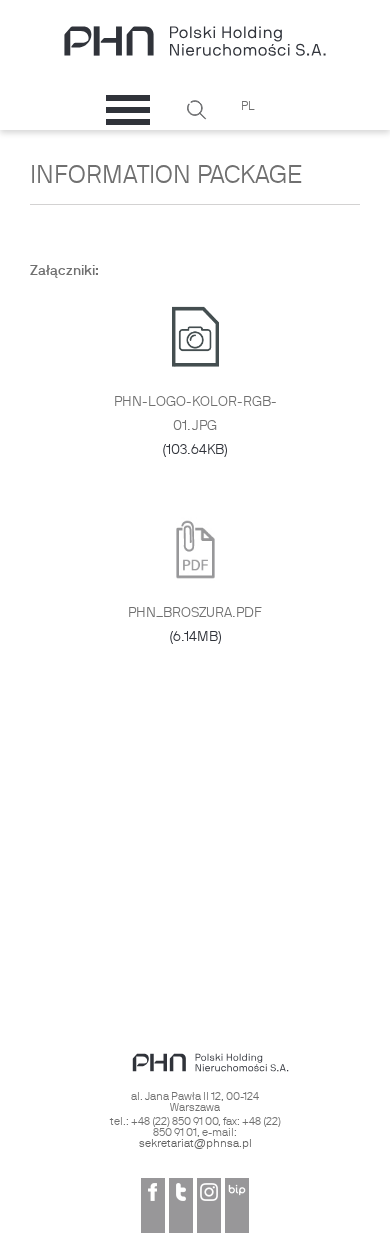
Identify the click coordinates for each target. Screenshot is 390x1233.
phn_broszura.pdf (195, 625)
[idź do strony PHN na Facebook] (153, 1205)
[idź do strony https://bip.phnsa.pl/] (237, 1205)
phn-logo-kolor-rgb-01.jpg (195, 426)
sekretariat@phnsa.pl (195, 1144)
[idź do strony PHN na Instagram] (209, 1205)
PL (248, 107)
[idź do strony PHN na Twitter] (181, 1205)
